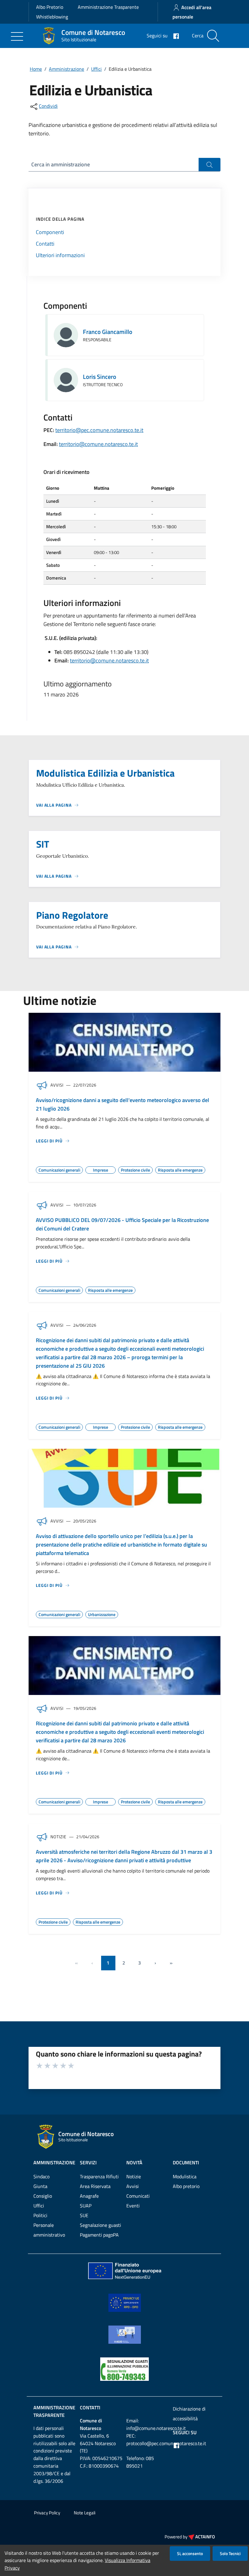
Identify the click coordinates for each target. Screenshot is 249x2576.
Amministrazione (67, 69)
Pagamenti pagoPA (99, 2235)
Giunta (40, 2186)
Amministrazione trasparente (54, 2411)
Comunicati (138, 2196)
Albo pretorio (186, 2186)
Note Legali (85, 2513)
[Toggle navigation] (17, 36)
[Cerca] (213, 36)
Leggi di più (49, 1141)
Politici (40, 2215)
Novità (134, 2163)
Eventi (133, 2206)
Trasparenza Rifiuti (99, 2176)
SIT (43, 844)
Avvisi (133, 2186)
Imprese (101, 1169)
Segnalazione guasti (101, 2225)
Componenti (50, 232)
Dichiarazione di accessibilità (189, 2414)
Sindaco (41, 2176)
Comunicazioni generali (59, 1169)
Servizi (88, 2163)
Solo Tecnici (230, 2553)
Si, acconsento (190, 2553)
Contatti (45, 244)
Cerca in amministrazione (61, 164)
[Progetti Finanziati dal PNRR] (124, 2270)
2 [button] (124, 1963)
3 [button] (140, 1963)
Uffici (96, 69)
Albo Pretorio (50, 7)
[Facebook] (174, 36)
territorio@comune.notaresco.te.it (98, 444)
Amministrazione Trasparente (108, 7)
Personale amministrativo (49, 2230)
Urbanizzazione (102, 1614)
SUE (84, 2215)
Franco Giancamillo (108, 332)
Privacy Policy (47, 2513)
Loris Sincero (100, 377)
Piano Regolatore (72, 915)
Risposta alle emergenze (180, 1169)
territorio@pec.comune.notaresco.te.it (99, 430)
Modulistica (185, 2176)
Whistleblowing (52, 17)
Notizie (134, 2176)
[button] (155, 1963)
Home (36, 69)
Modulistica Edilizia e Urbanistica (105, 773)
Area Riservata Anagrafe (95, 2191)
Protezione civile (135, 1169)
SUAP (86, 2206)
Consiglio (43, 2196)
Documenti (186, 2163)
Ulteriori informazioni (60, 255)
